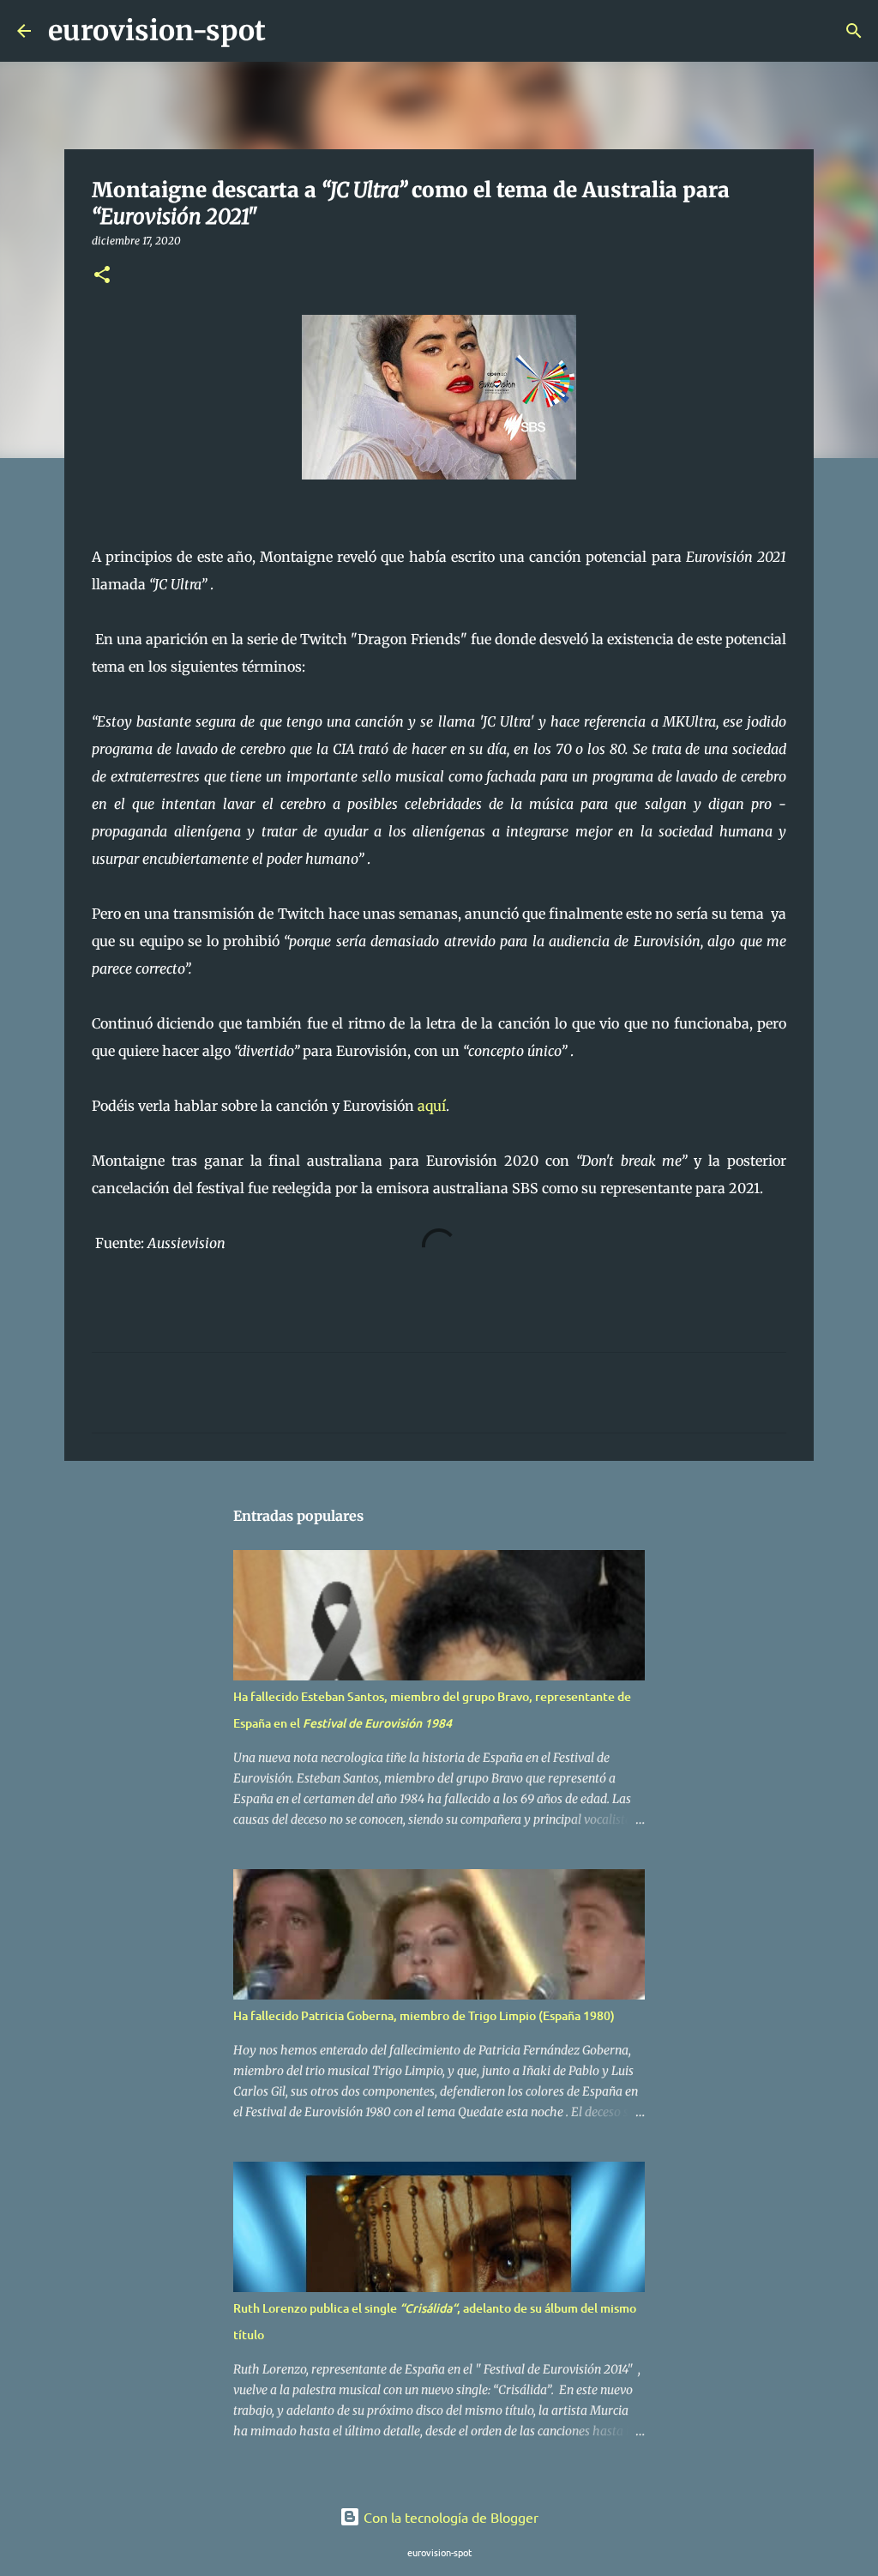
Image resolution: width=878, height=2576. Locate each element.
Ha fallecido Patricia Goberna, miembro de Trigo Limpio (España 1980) (424, 2015)
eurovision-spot (157, 31)
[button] (102, 276)
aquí (432, 1106)
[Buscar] (290, 31)
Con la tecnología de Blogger (449, 2517)
